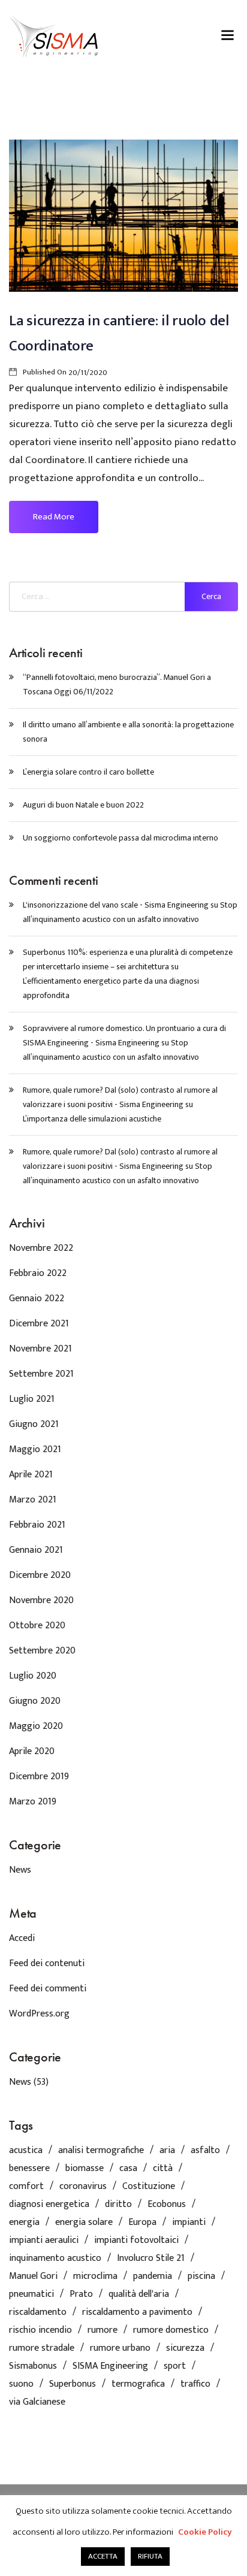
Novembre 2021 (40, 1349)
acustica (26, 2151)
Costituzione (149, 2187)
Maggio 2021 (35, 1449)
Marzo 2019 (33, 1802)
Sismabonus (33, 2366)
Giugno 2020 (35, 1701)
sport (175, 2366)
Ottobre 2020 (37, 1626)
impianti (189, 2223)
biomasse (85, 2169)
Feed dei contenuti (47, 1963)
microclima (95, 2276)
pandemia (153, 2276)
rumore (103, 2330)
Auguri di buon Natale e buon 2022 (83, 805)
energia (24, 2223)
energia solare (84, 2223)
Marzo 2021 (33, 1500)
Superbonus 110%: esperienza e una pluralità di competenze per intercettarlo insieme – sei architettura (128, 959)
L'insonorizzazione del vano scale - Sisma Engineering (116, 905)
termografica (138, 2384)
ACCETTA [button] (103, 2556)
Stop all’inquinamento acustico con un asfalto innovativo (130, 912)
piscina (201, 2276)
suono (21, 2384)
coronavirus (83, 2187)
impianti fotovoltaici (136, 2241)
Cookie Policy (205, 2532)
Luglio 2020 (33, 1676)
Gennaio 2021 (36, 1550)
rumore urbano (120, 2348)
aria (167, 2151)
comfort (26, 2187)
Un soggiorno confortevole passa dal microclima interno (121, 838)
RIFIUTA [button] (150, 2556)
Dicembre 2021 (39, 1324)
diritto (118, 2205)
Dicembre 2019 (39, 1777)
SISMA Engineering (110, 2366)
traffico (195, 2384)
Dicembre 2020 (40, 1575)
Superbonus (73, 2384)
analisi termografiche (101, 2151)
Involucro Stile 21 (151, 2258)
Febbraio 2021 (37, 1525)
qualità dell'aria (139, 2294)
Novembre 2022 (41, 1248)
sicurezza (185, 2348)
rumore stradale (42, 2348)
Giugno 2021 (34, 1424)
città (163, 2169)
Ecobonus (167, 2205)
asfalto (205, 2151)
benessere (29, 2169)
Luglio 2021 (32, 1399)
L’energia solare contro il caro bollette (88, 772)
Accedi (22, 1938)
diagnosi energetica (49, 2205)
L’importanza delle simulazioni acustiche (92, 1119)
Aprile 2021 (31, 1475)
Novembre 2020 (41, 1600)
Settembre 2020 (42, 1651)
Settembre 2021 (41, 1374)
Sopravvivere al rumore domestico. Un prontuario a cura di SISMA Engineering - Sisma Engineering (124, 1035)
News (20, 1870)
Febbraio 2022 (38, 1273)
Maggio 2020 (36, 1726)
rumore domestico (171, 2330)
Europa (142, 2223)
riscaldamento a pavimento (137, 2312)
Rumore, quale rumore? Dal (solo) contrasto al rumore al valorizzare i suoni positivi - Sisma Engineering (120, 1097)
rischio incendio (40, 2330)
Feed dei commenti (48, 1989)
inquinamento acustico (55, 2258)
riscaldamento (38, 2312)
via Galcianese (37, 2402)
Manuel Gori (33, 2276)
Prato (81, 2294)
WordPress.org (39, 2014)
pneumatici (31, 2294)
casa (128, 2169)
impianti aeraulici (44, 2241)
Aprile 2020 (32, 1751)
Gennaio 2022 (37, 1298)
